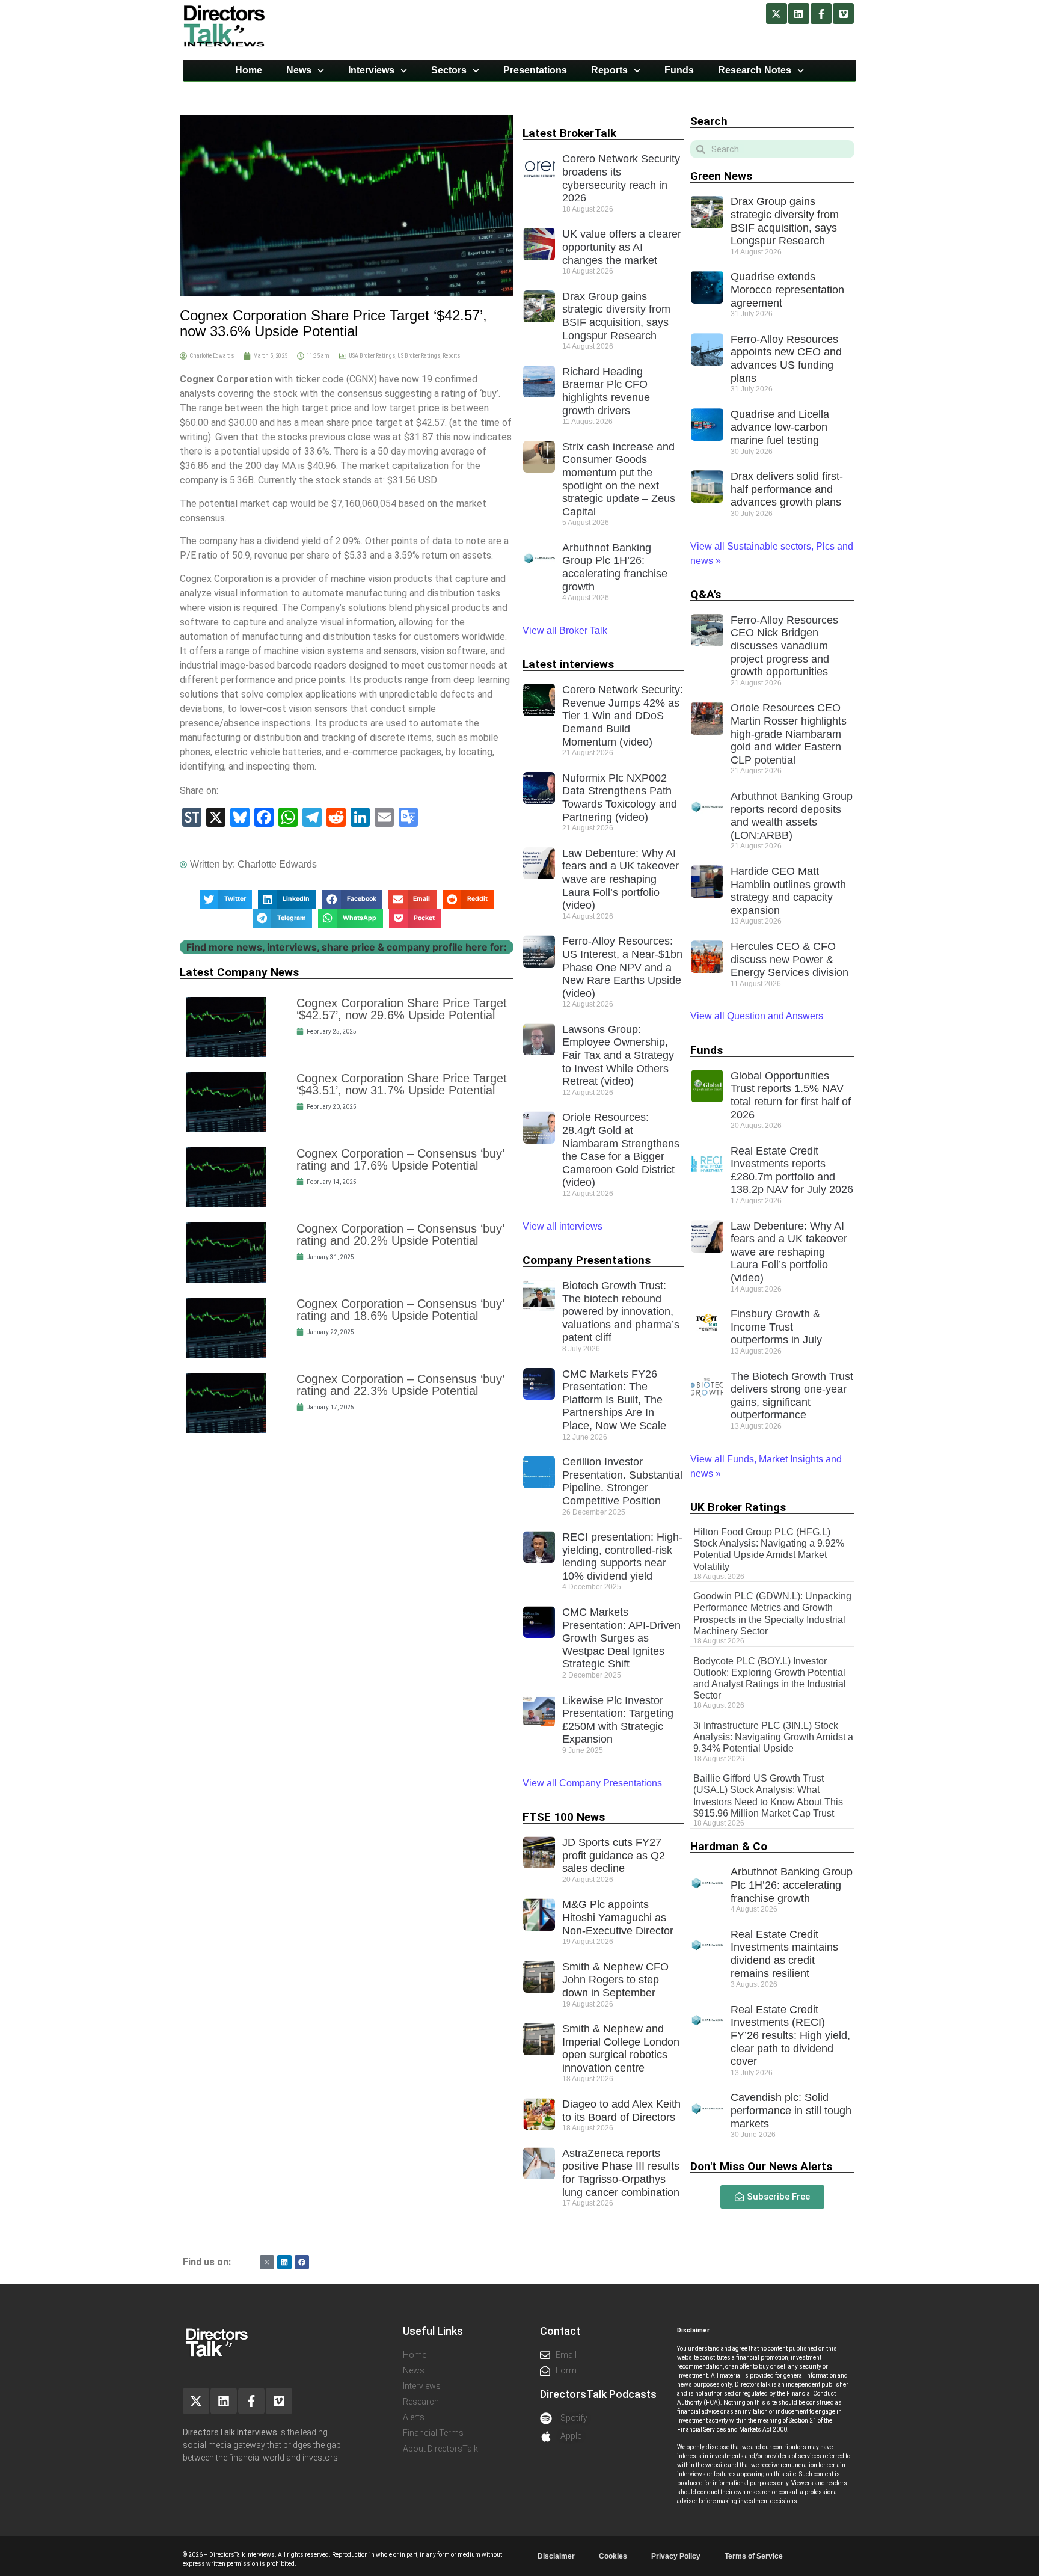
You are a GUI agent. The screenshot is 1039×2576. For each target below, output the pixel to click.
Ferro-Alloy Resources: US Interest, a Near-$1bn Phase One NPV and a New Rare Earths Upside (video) (622, 967)
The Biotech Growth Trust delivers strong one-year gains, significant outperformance (792, 1396)
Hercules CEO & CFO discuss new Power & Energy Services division (789, 959)
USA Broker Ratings (372, 356)
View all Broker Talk (565, 630)
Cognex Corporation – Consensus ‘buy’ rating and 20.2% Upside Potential (400, 1234)
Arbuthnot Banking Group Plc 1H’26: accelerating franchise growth (615, 567)
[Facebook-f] (821, 14)
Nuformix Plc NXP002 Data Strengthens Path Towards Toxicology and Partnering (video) (620, 798)
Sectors (449, 70)
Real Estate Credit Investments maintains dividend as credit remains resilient (784, 1954)
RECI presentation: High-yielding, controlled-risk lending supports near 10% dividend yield (622, 1556)
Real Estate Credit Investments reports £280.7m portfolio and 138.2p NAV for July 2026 (792, 1170)
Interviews (371, 70)
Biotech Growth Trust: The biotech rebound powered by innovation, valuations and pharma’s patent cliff (621, 1311)
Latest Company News (239, 972)
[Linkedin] (799, 14)
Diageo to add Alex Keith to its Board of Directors (621, 2111)
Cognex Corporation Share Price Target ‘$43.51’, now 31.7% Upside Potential (402, 1084)
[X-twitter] (777, 14)
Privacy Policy (676, 2556)
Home (249, 70)
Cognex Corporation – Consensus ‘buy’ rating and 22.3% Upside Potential (400, 1385)
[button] (226, 900)
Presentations (535, 70)
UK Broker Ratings (738, 1507)
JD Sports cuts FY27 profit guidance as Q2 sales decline (614, 1855)
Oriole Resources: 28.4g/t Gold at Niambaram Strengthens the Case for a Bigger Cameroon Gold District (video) (621, 1150)
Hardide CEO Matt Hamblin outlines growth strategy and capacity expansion (788, 891)
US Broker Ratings (419, 356)
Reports (609, 70)
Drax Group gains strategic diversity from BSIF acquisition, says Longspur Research (616, 316)
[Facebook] (302, 2262)
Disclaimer (556, 2556)
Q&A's (706, 594)
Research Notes (755, 70)
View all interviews (564, 1226)
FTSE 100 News (564, 1817)
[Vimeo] (843, 14)
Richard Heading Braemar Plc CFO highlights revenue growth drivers (606, 391)
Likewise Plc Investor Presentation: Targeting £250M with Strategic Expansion (618, 1720)
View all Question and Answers (757, 1016)
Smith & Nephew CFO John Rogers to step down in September (615, 1980)
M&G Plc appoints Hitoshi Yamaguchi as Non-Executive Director (618, 1917)
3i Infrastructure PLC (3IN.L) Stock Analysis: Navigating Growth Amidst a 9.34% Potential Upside (773, 1737)
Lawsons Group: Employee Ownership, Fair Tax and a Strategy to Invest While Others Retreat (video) (618, 1055)
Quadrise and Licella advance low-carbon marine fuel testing (780, 427)
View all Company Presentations (592, 1783)
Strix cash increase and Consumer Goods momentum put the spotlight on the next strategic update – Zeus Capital (619, 479)
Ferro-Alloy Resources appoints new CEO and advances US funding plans (786, 359)
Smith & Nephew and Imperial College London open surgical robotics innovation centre (621, 2048)
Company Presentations (587, 1260)
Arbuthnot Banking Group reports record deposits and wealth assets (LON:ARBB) (792, 816)
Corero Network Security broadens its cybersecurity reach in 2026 (621, 178)
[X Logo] (267, 2262)
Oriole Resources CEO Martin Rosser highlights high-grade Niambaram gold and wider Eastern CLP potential (789, 734)
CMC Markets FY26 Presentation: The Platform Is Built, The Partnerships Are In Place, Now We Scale (614, 1400)
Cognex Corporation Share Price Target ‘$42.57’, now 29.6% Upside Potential (402, 1009)
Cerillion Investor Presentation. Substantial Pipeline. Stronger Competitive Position (622, 1481)
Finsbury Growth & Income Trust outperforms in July (776, 1327)
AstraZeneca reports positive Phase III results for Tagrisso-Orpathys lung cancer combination (621, 2173)
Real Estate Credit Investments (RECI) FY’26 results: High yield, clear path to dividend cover (790, 2035)
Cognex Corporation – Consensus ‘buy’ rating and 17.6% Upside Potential (400, 1159)
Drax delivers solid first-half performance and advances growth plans (787, 489)
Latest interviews (568, 664)
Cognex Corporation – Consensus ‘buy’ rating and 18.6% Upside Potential (400, 1310)
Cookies (613, 2556)
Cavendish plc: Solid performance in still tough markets (791, 2110)
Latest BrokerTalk (569, 133)
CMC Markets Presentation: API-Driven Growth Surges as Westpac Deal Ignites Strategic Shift (621, 1638)
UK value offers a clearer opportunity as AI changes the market (622, 247)
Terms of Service (754, 2556)
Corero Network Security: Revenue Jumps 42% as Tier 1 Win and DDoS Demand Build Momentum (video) (623, 716)
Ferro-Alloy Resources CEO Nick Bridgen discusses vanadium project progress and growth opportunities (784, 646)
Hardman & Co (729, 1846)
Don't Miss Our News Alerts (761, 2166)
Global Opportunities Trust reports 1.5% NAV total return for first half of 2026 (791, 1095)
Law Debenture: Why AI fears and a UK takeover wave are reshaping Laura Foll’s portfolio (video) (621, 879)
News (299, 70)
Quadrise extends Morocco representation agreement (787, 290)
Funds (679, 70)
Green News (721, 176)
